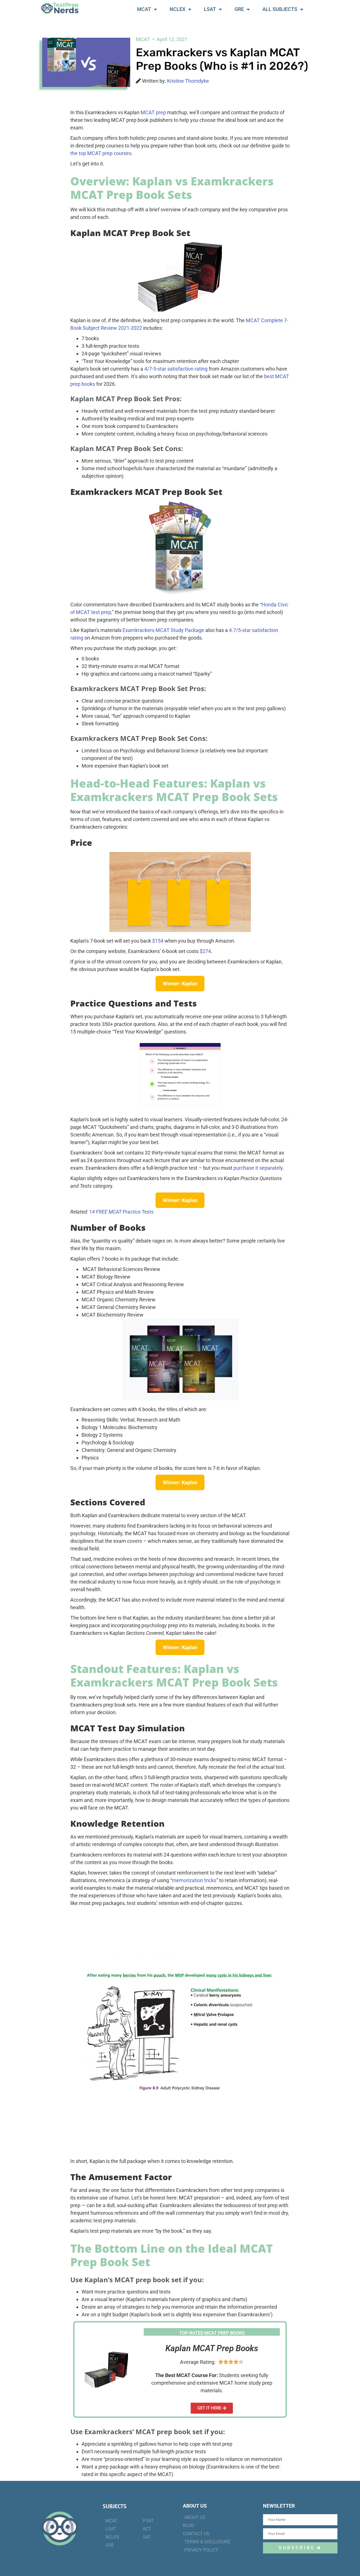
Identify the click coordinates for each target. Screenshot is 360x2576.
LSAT (210, 9)
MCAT (144, 9)
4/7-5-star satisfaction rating (176, 369)
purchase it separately (258, 1168)
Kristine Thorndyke (188, 81)
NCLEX (177, 9)
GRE (239, 9)
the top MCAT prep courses (101, 153)
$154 (158, 941)
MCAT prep (153, 112)
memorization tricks (194, 1880)
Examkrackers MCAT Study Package (163, 630)
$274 (205, 951)
